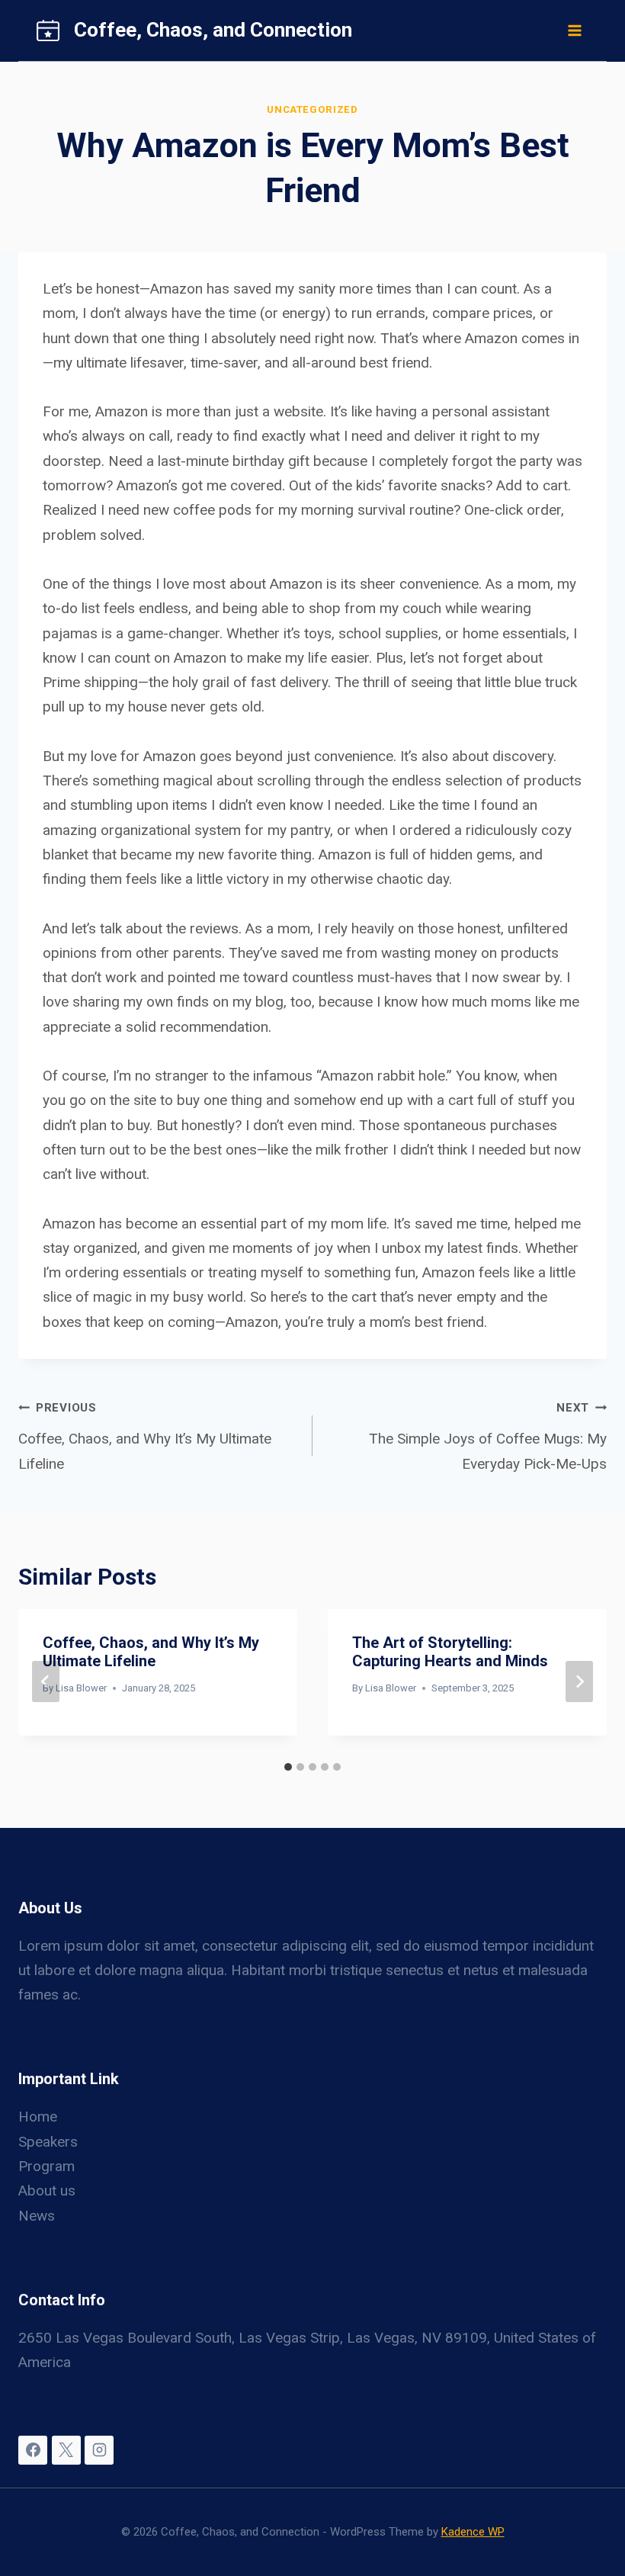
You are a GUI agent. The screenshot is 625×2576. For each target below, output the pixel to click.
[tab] (288, 1767)
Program (46, 2166)
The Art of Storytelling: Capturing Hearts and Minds (450, 1652)
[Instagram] (99, 2450)
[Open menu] (574, 30)
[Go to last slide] (46, 1681)
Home (38, 2117)
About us (47, 2191)
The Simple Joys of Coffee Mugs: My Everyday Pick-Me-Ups (488, 1436)
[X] (66, 2450)
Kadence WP (473, 2532)
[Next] (579, 1681)
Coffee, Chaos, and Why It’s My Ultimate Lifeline (145, 1436)
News (37, 2216)
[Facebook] (33, 2450)
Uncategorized (312, 109)
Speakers (48, 2142)
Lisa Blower (81, 1688)
